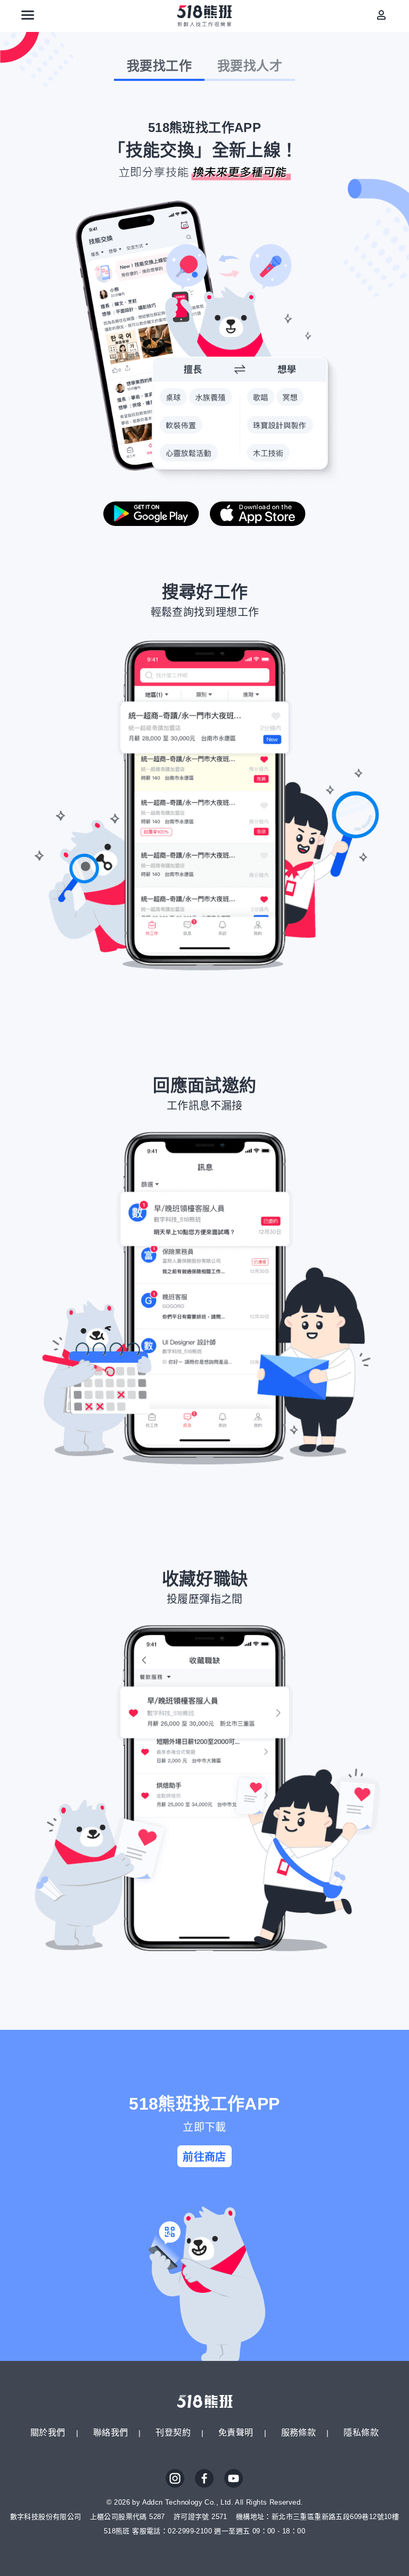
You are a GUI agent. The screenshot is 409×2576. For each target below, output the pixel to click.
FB (204, 2479)
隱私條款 (361, 2433)
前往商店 (204, 2157)
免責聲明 (236, 2433)
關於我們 (48, 2433)
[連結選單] (28, 15)
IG (175, 2479)
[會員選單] (381, 15)
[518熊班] (205, 16)
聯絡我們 (111, 2433)
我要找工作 (159, 66)
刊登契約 (173, 2433)
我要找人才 (250, 66)
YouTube (234, 2479)
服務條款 (299, 2433)
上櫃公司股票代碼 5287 (128, 2517)
